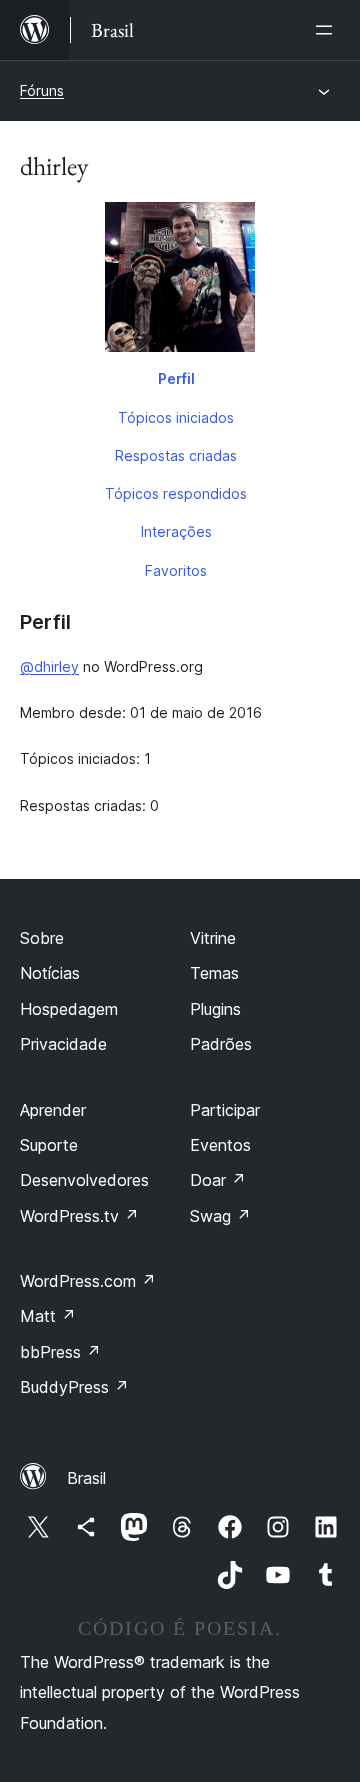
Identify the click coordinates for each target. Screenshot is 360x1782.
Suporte (49, 1145)
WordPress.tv (79, 1216)
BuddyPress (74, 1387)
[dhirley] (180, 281)
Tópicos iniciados (176, 417)
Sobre (42, 938)
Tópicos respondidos (176, 493)
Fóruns (42, 90)
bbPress (60, 1352)
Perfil (176, 378)
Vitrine (213, 938)
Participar (225, 1110)
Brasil (86, 1478)
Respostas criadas (176, 455)
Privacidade (63, 1044)
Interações (176, 531)
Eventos (220, 1145)
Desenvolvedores (84, 1180)
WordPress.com (88, 1281)
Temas (214, 973)
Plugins (215, 1009)
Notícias (50, 973)
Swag (220, 1216)
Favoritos (176, 570)
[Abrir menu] (328, 30)
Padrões (221, 1044)
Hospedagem (69, 1009)
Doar (218, 1180)
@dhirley (49, 666)
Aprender (53, 1110)
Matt (48, 1316)
